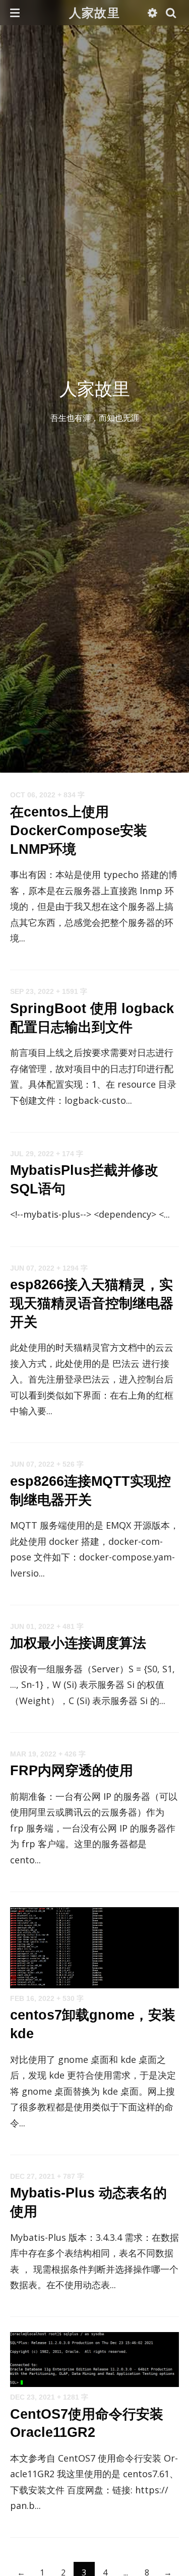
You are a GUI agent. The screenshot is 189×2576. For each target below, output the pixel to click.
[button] (15, 13)
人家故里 (94, 12)
